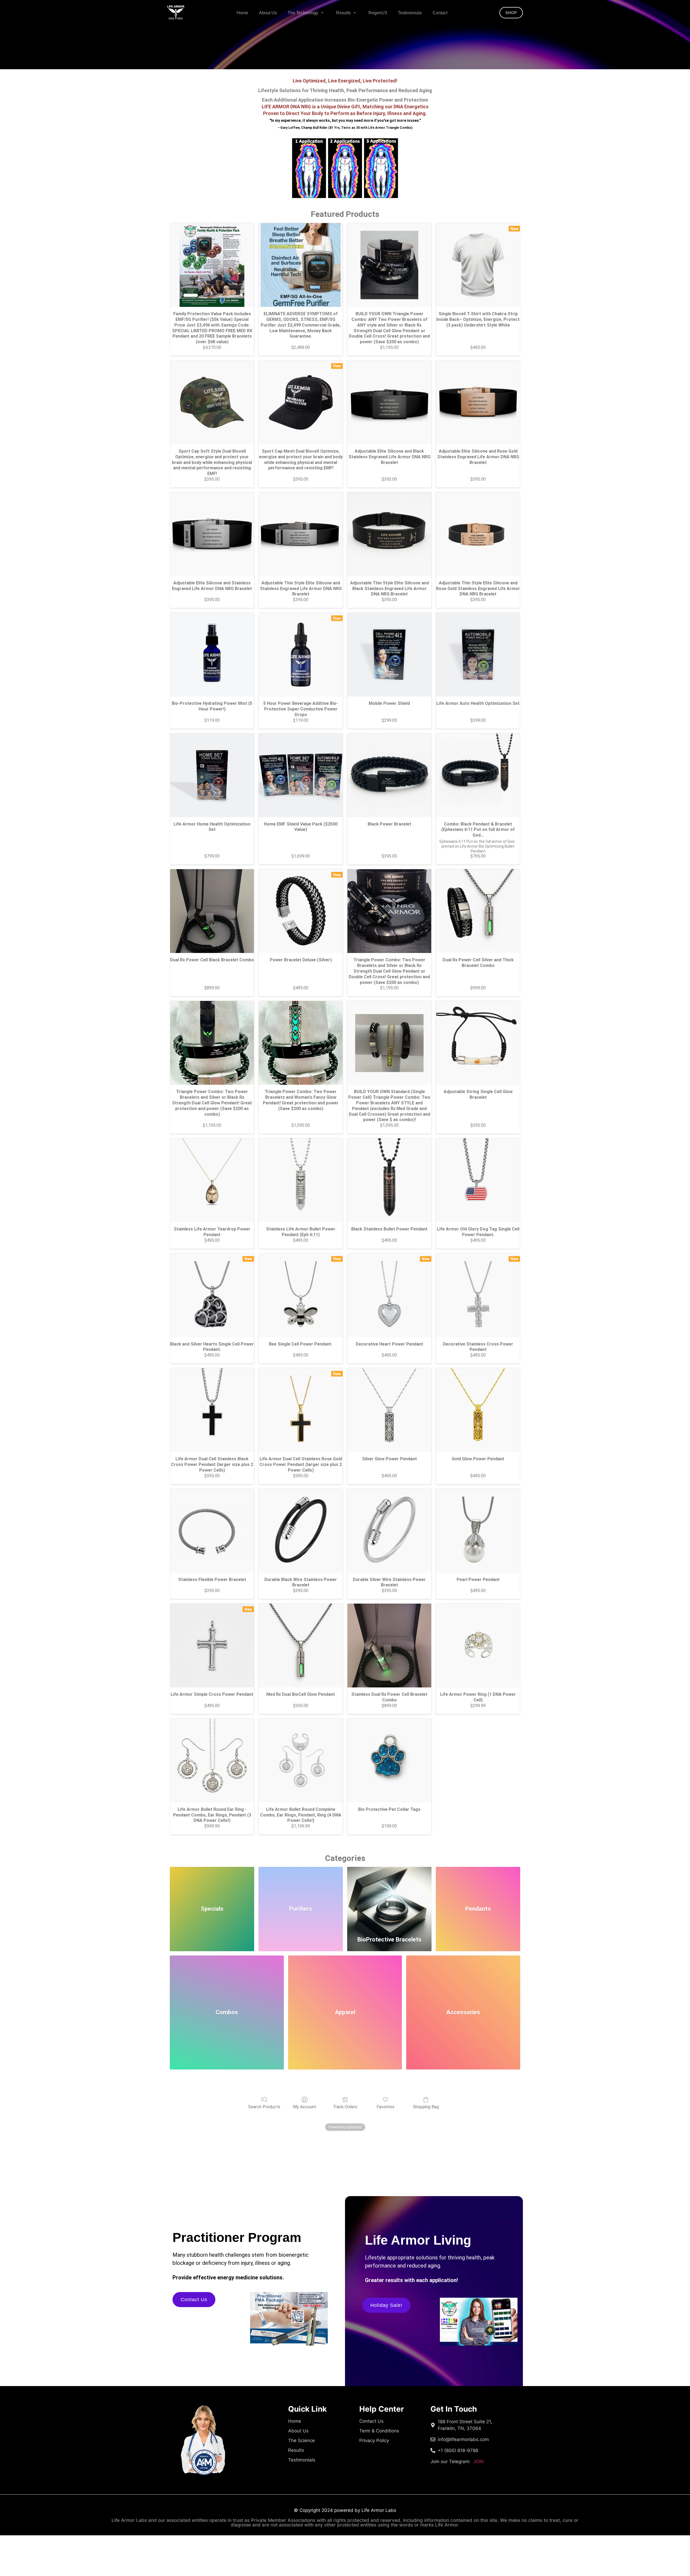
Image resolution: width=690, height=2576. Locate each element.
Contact (440, 13)
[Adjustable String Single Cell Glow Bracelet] (478, 1043)
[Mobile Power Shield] (389, 655)
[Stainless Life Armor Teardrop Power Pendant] (212, 1180)
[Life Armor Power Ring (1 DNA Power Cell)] (478, 1646)
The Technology (303, 13)
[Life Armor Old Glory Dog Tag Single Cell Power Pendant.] (478, 1180)
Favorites (385, 2107)
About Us (268, 13)
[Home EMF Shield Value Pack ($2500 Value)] (301, 775)
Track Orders (345, 2107)
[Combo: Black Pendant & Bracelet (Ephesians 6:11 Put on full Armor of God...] (478, 775)
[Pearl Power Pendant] (478, 1531)
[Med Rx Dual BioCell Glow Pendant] (301, 1646)
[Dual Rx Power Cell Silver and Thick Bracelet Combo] (478, 911)
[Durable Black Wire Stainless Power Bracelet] (301, 1531)
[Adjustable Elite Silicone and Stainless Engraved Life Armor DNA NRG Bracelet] (212, 534)
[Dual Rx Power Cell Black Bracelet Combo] (212, 911)
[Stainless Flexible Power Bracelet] (212, 1531)
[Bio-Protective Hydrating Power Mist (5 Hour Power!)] (212, 655)
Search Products (264, 2107)
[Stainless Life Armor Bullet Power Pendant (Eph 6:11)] (301, 1180)
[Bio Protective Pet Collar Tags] (389, 1761)
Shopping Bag (426, 2107)
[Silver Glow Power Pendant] (389, 1410)
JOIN (457, 2461)
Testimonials (410, 13)
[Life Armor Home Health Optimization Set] (212, 775)
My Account (305, 2107)
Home (242, 13)
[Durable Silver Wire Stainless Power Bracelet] (389, 1531)
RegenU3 (378, 13)
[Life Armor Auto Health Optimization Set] (478, 655)
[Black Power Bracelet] (389, 775)
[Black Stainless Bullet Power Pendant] (389, 1180)
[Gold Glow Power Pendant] (478, 1410)
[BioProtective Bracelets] (389, 1898)
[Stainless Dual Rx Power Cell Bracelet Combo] (389, 1646)
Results (343, 13)
